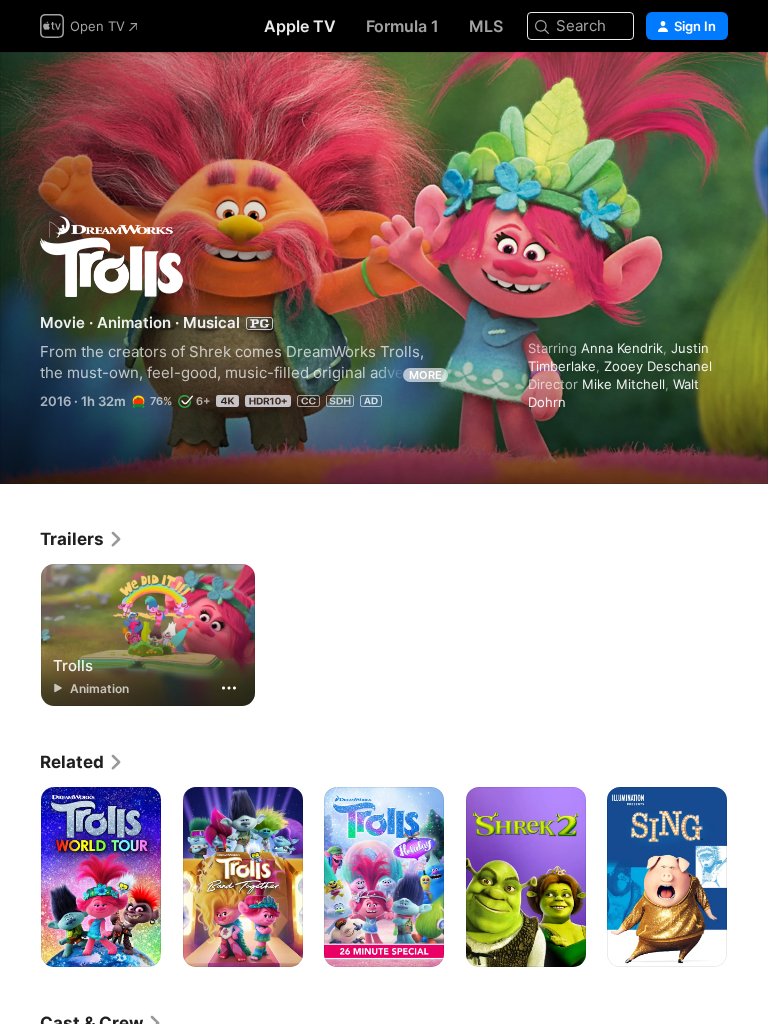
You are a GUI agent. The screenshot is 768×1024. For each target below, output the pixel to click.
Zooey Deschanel (658, 366)
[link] (82, 539)
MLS (486, 26)
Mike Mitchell (623, 384)
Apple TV (300, 26)
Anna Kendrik (622, 348)
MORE (425, 375)
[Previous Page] (20, 877)
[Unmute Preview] (714, 91)
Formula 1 (402, 26)
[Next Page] (748, 877)
